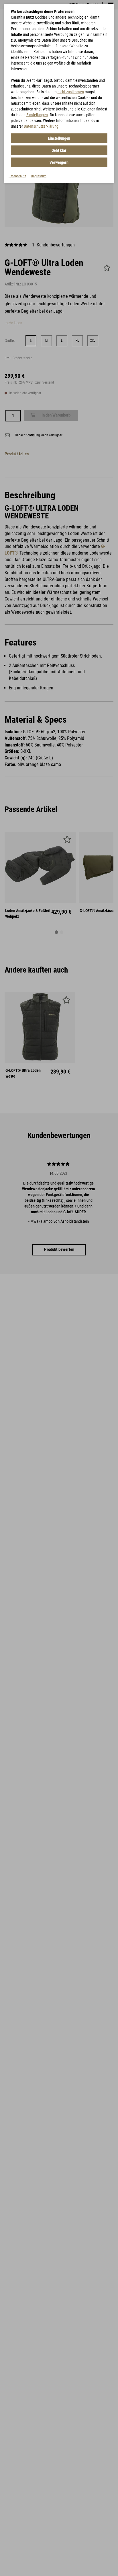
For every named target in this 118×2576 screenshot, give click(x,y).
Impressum (39, 176)
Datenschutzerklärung (41, 126)
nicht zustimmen (71, 92)
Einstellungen (37, 115)
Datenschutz (17, 176)
